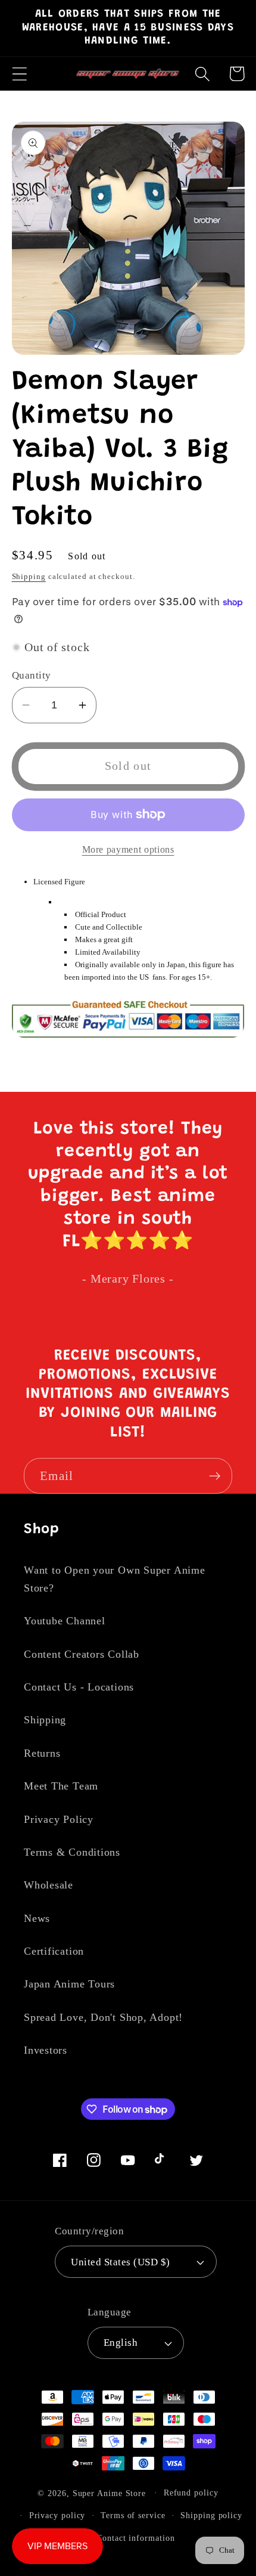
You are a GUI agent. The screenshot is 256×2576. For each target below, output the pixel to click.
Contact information (135, 2538)
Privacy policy (57, 2515)
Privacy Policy (59, 1819)
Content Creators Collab (82, 1654)
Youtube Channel (65, 1621)
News (37, 1918)
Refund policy (191, 2493)
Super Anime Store (109, 2493)
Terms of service (133, 2515)
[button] (19, 74)
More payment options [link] (128, 849)
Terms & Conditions (72, 1852)
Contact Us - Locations (79, 1687)
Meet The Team (61, 1786)
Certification (54, 1951)
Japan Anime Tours (69, 1984)
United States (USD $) (121, 2262)
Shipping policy (211, 2515)
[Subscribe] (215, 1476)
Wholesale (49, 1885)
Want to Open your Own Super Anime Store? (115, 1579)
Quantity (32, 675)
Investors (46, 2050)
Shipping (29, 576)
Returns (42, 1753)
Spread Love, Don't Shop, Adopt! (103, 2017)
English (121, 2343)
